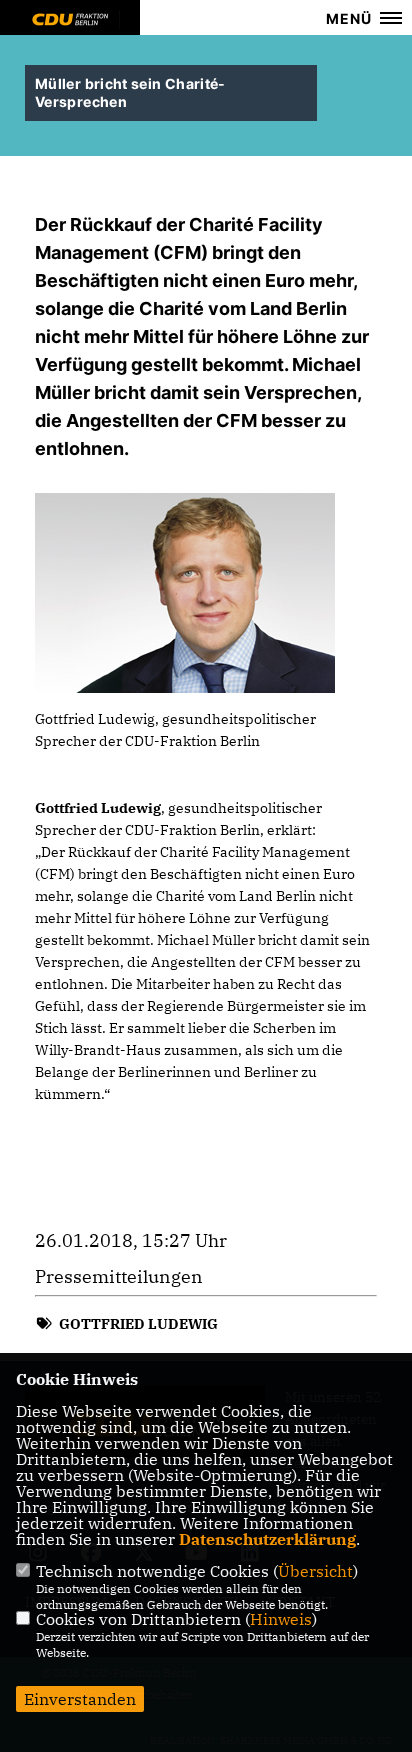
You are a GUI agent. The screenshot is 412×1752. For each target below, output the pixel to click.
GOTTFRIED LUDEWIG (138, 1324)
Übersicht (315, 1571)
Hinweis (281, 1619)
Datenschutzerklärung (267, 1539)
